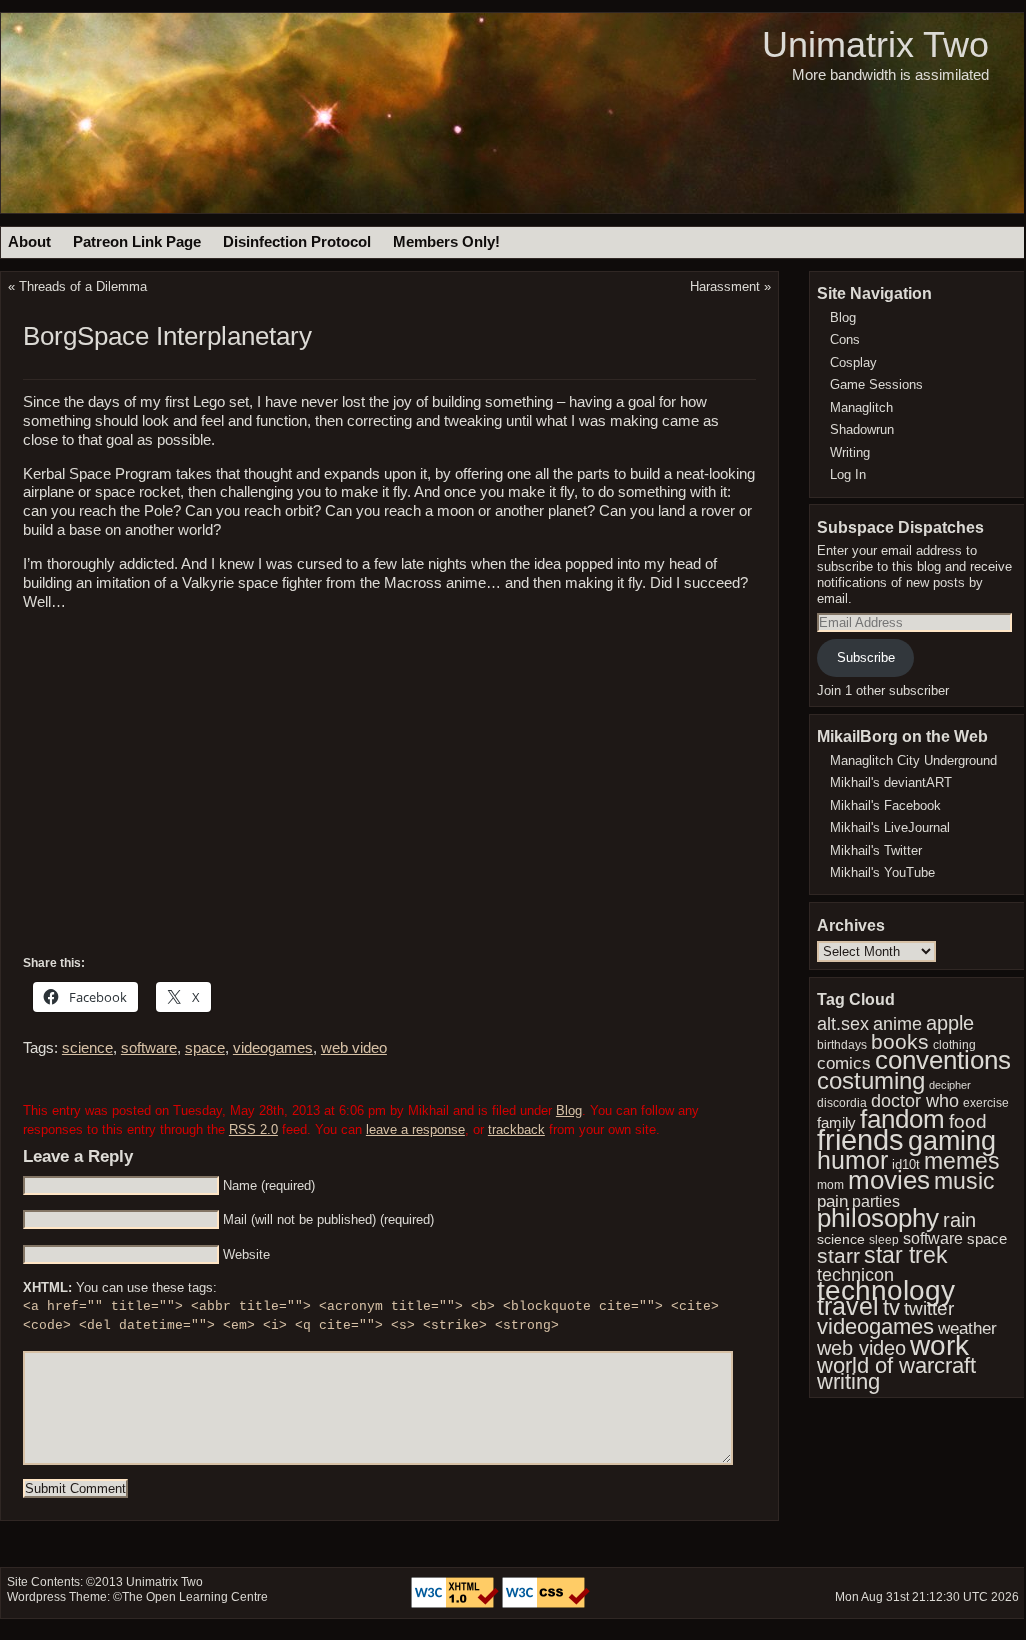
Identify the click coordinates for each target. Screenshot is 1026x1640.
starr (838, 1255)
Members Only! (446, 242)
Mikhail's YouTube (882, 872)
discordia (842, 1102)
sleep (884, 1240)
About (29, 242)
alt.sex (843, 1024)
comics (844, 1063)
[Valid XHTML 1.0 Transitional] (456, 1604)
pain (832, 1201)
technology (886, 1290)
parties (876, 1201)
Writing (850, 452)
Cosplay (853, 362)
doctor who (915, 1101)
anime (897, 1023)
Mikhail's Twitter (876, 850)
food (968, 1121)
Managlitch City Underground (913, 760)
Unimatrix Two (875, 44)
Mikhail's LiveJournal (890, 827)
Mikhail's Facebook (885, 805)
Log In (848, 474)
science (87, 1048)
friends (860, 1139)
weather (967, 1328)
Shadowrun (862, 429)
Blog (569, 1110)
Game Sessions (876, 384)
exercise (986, 1103)
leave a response (415, 1129)
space (205, 1048)
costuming (871, 1080)
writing (848, 1381)
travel (848, 1306)
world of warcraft (896, 1365)
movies (889, 1180)
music (964, 1181)
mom (830, 1185)
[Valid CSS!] (546, 1604)
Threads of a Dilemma (83, 286)
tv (891, 1307)
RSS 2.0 (253, 1129)
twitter (929, 1308)
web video (354, 1048)
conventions (943, 1060)
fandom (902, 1119)
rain (959, 1220)
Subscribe (866, 657)
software (149, 1048)
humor (852, 1160)
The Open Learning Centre (195, 1597)
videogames (273, 1048)
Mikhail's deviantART (891, 782)
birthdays (842, 1045)
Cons (845, 339)
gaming (952, 1140)
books (900, 1041)
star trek (906, 1255)
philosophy (878, 1218)
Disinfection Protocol (297, 242)
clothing (954, 1044)
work (939, 1345)
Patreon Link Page (137, 242)
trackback (516, 1129)
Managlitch (861, 407)
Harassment (725, 286)
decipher (950, 1085)
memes (962, 1161)
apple (950, 1023)
